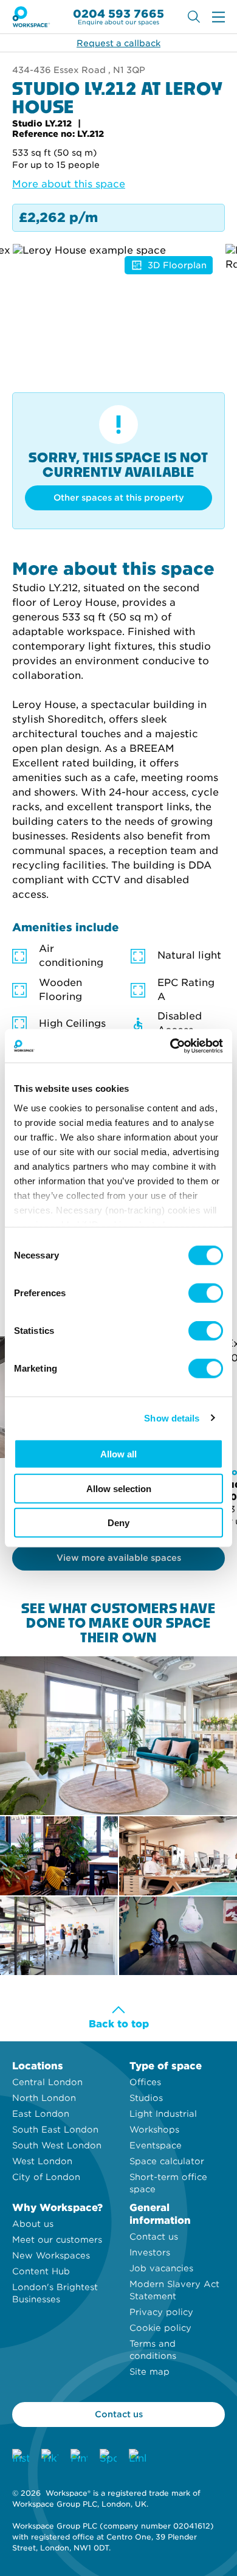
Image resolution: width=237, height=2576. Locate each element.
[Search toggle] (194, 17)
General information (160, 2214)
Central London (47, 2082)
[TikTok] (50, 2457)
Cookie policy (160, 2328)
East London (41, 2114)
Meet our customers (57, 2240)
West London (42, 2161)
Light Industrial (163, 2114)
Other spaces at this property (119, 498)
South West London (57, 2145)
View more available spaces (119, 1558)
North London (44, 2098)
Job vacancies (161, 2268)
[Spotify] (108, 2457)
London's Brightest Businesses (55, 2293)
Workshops (154, 2130)
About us (33, 2224)
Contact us (154, 2237)
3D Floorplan (177, 265)
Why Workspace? (57, 2208)
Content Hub (41, 2271)
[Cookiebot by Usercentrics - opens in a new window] (170, 1046)
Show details (172, 1418)
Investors (150, 2252)
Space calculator (167, 2161)
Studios (146, 2098)
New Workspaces (51, 2255)
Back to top (119, 2024)
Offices (145, 2082)
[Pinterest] (79, 2457)
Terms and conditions (153, 2350)
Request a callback (118, 43)
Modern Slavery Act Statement (174, 2290)
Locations (38, 2066)
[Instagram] (21, 2457)
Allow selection (119, 1488)
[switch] (206, 1293)
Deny (118, 1523)
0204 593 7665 (118, 14)
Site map (149, 2372)
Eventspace (156, 2145)
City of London (46, 2177)
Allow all (118, 1454)
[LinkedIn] (137, 2457)
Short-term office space (168, 2183)
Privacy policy (161, 2312)
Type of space (166, 2066)
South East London (55, 2130)
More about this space (69, 184)
